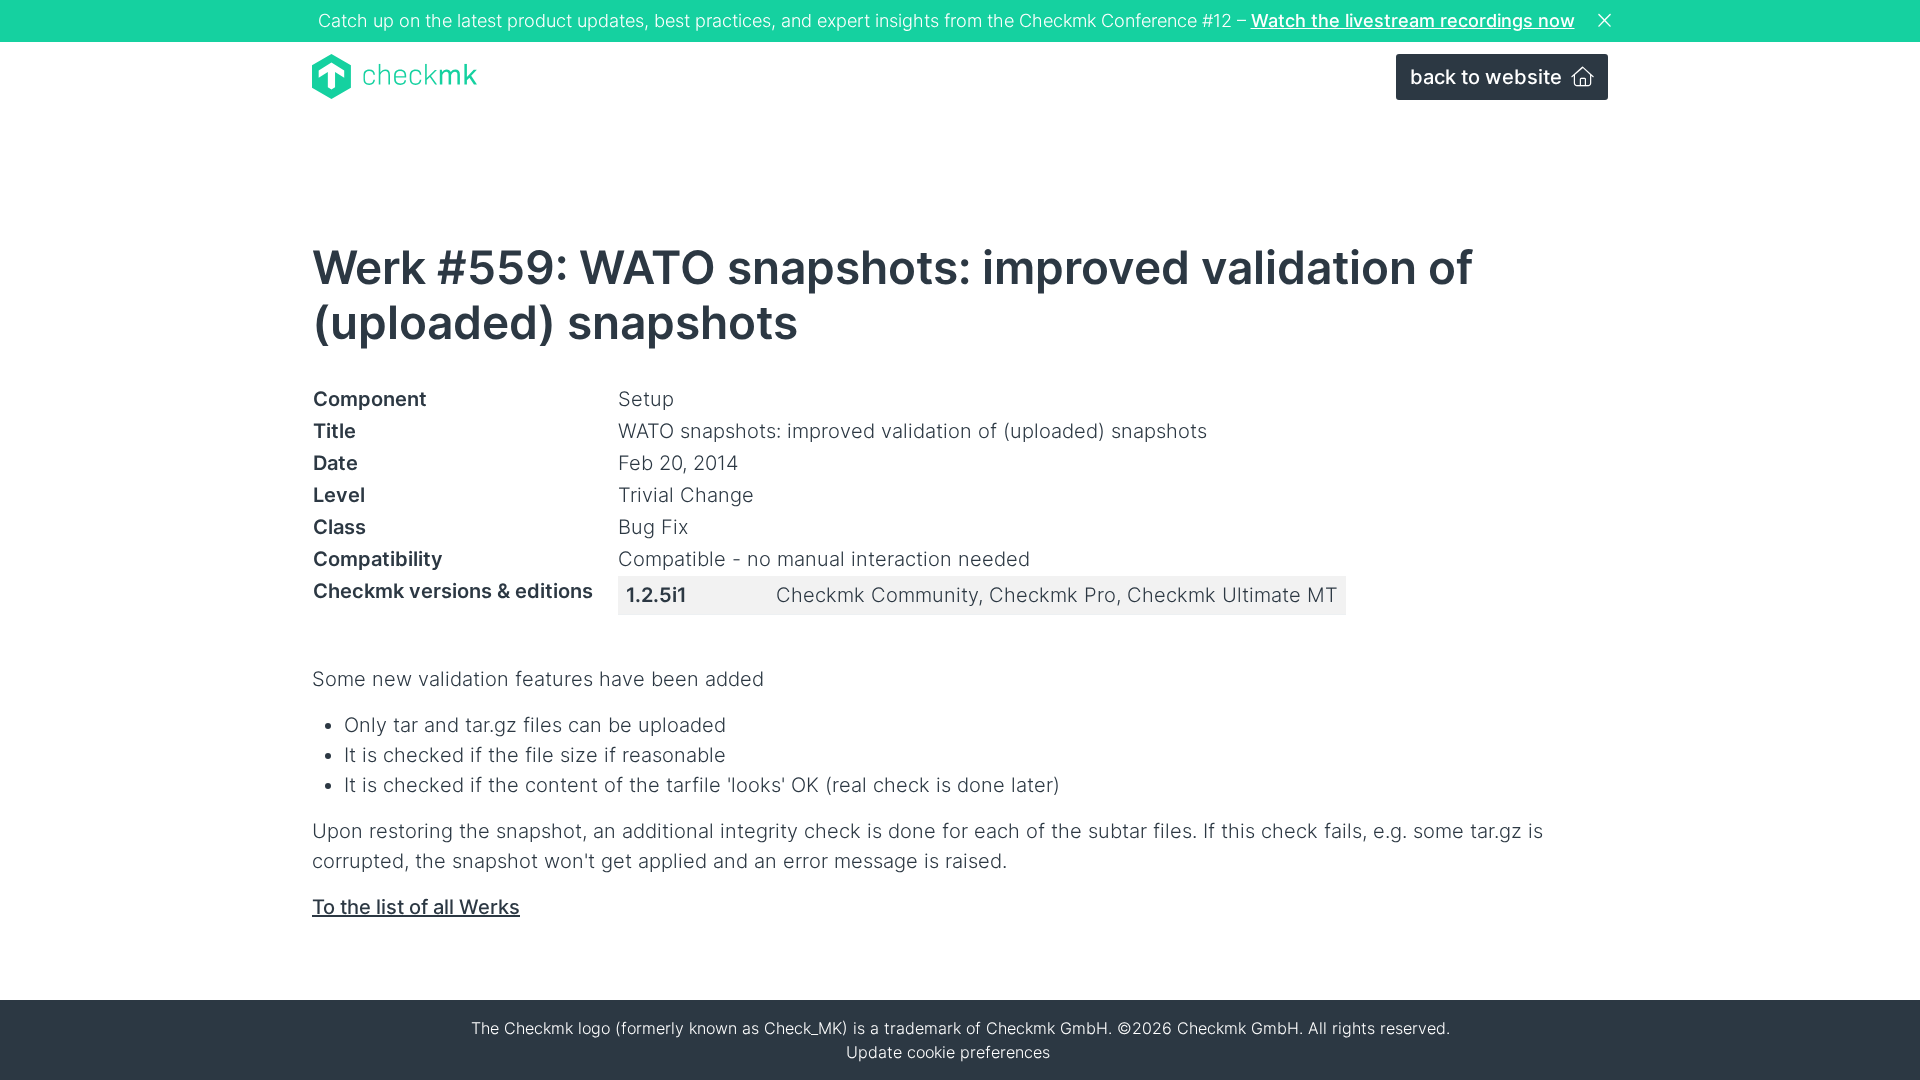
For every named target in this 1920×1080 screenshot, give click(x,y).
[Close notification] (1607, 21)
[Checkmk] (394, 76)
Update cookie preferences (948, 1052)
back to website (1488, 77)
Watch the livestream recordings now (1413, 20)
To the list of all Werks (416, 907)
